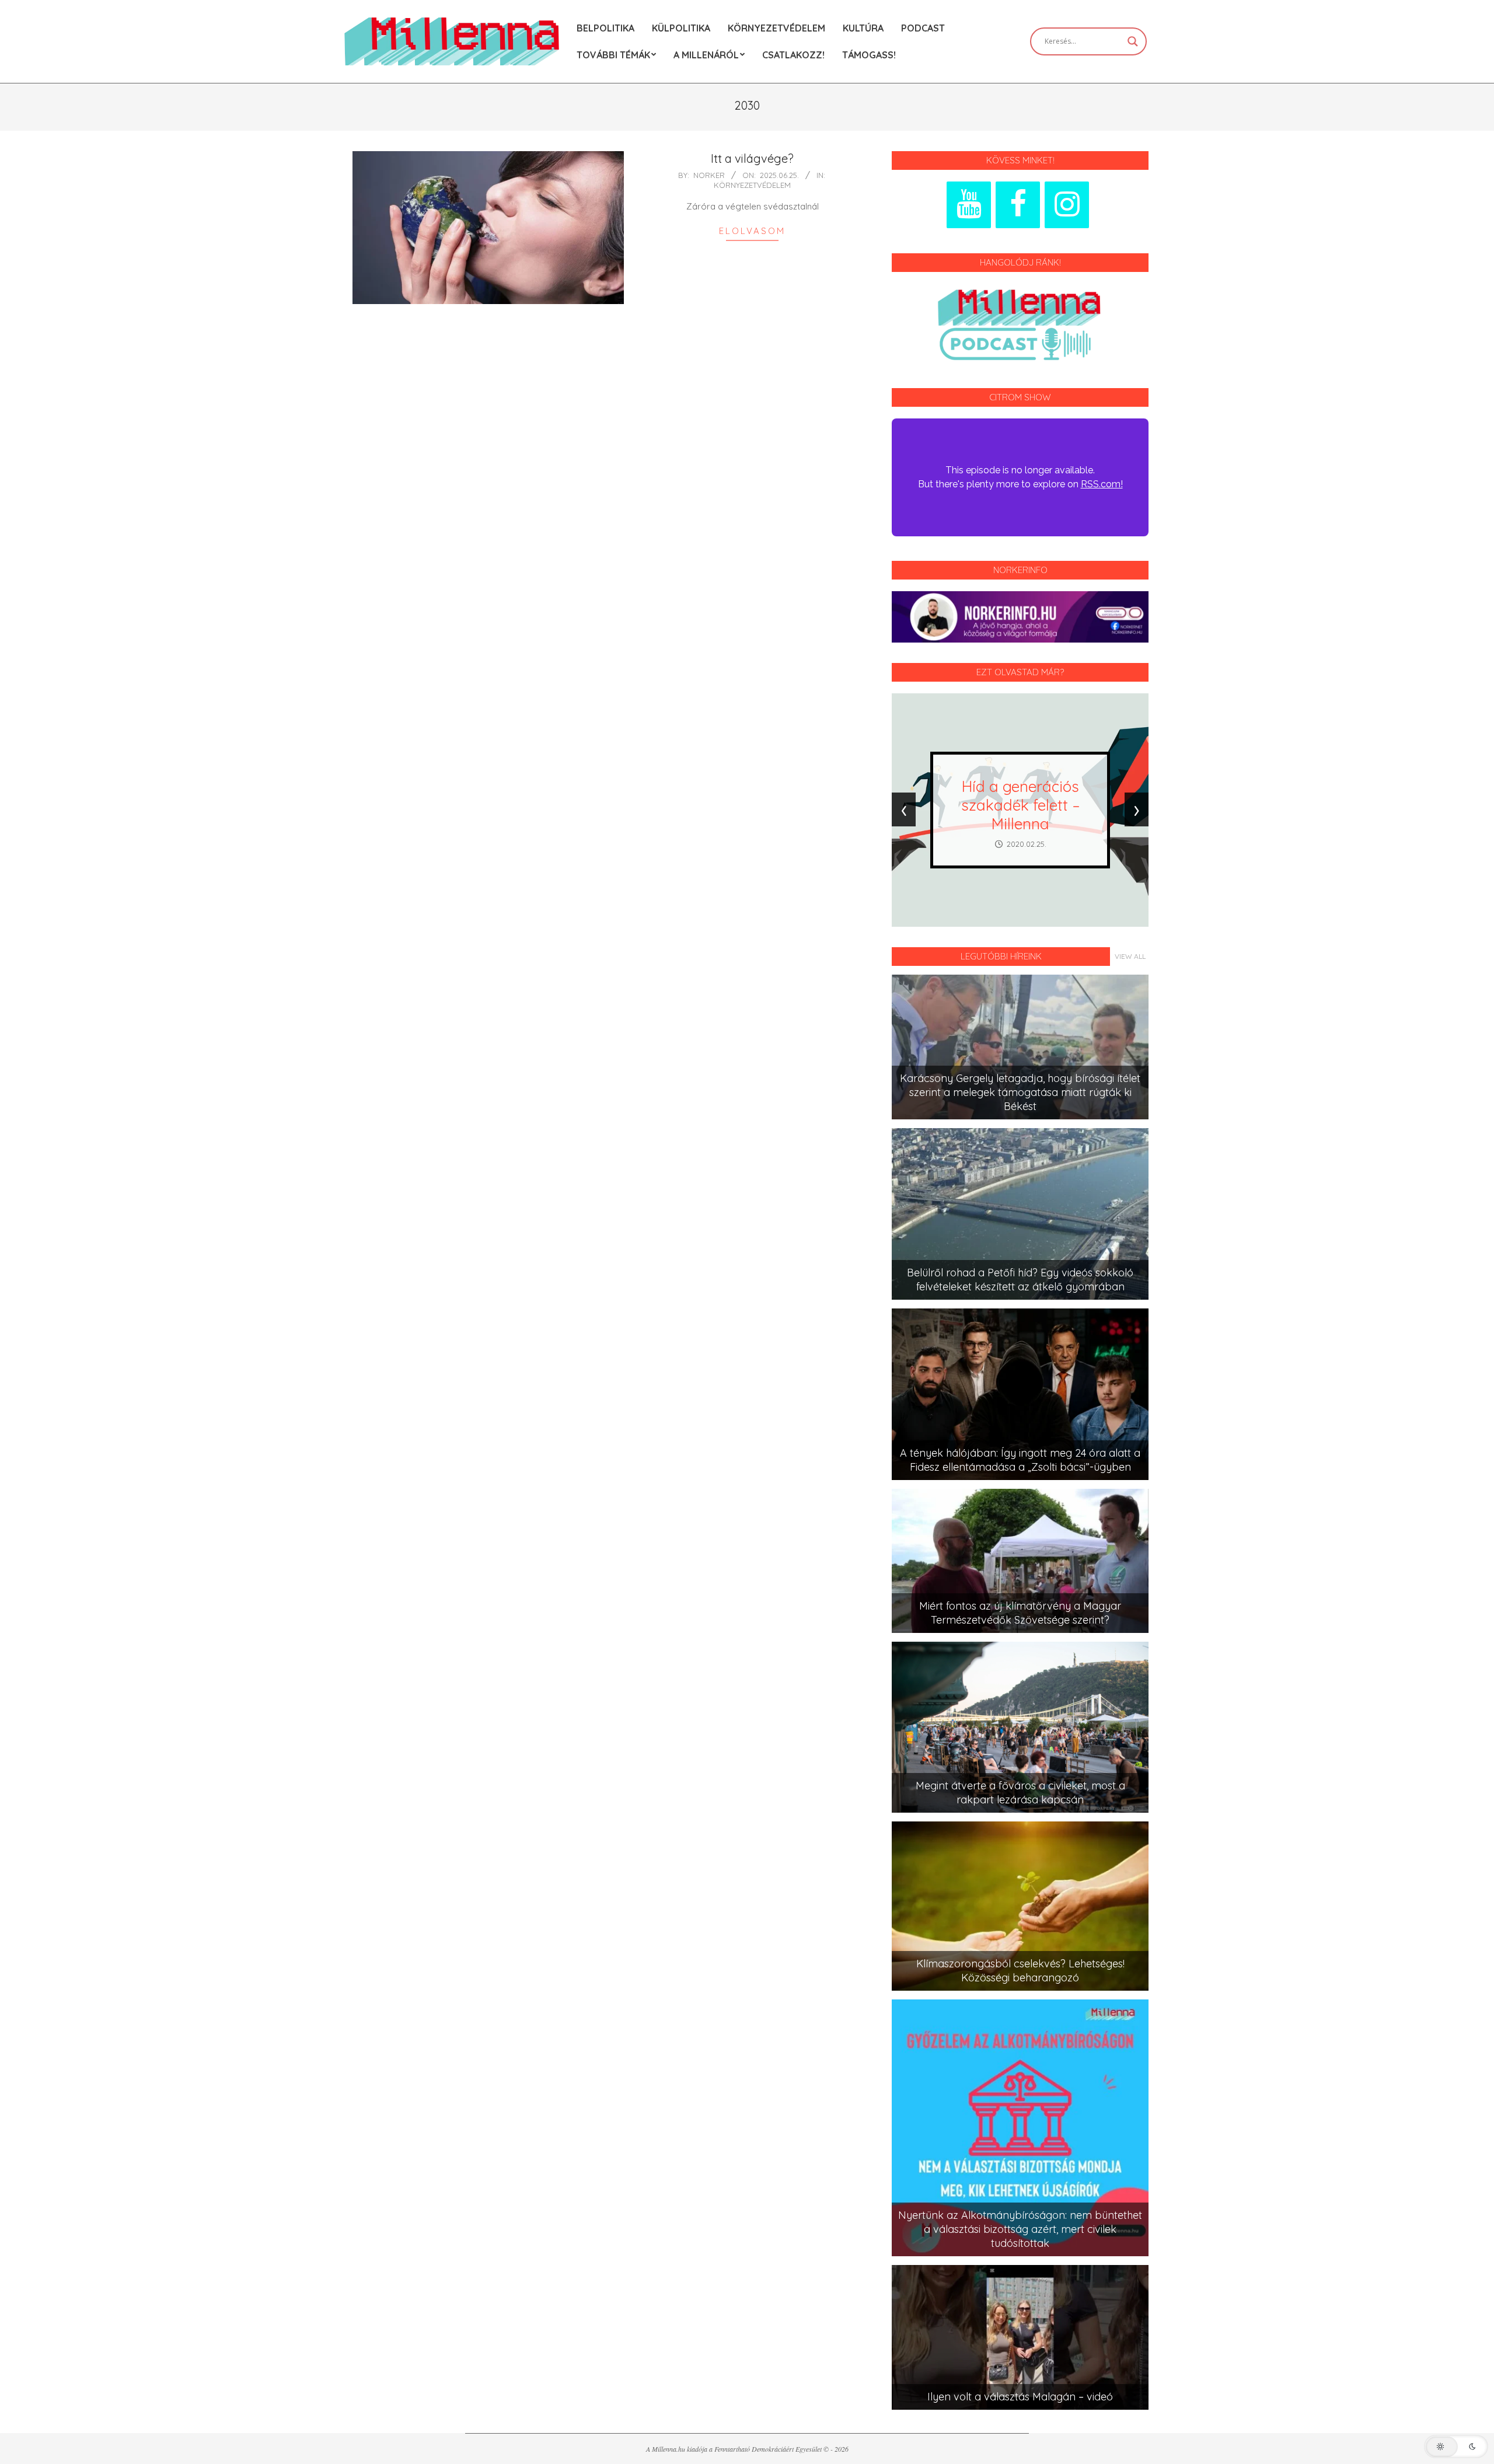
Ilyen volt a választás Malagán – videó (1020, 2397)
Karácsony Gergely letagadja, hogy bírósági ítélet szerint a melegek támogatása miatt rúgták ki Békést (1020, 1092)
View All (1130, 956)
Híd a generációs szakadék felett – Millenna (1020, 805)
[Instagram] (1067, 205)
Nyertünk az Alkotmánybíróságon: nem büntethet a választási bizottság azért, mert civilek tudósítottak (1020, 2229)
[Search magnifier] (1133, 41)
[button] (1456, 2446)
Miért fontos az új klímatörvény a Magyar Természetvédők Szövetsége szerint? (1020, 1613)
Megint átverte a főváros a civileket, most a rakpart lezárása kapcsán (1020, 1793)
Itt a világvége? (752, 158)
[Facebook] (1018, 205)
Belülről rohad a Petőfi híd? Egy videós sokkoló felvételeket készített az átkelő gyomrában (1020, 1280)
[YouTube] (969, 205)
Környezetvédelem (752, 185)
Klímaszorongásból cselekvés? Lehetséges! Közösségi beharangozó (1020, 1971)
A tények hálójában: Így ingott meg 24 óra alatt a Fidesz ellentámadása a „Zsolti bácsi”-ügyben (1020, 1460)
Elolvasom (752, 231)
